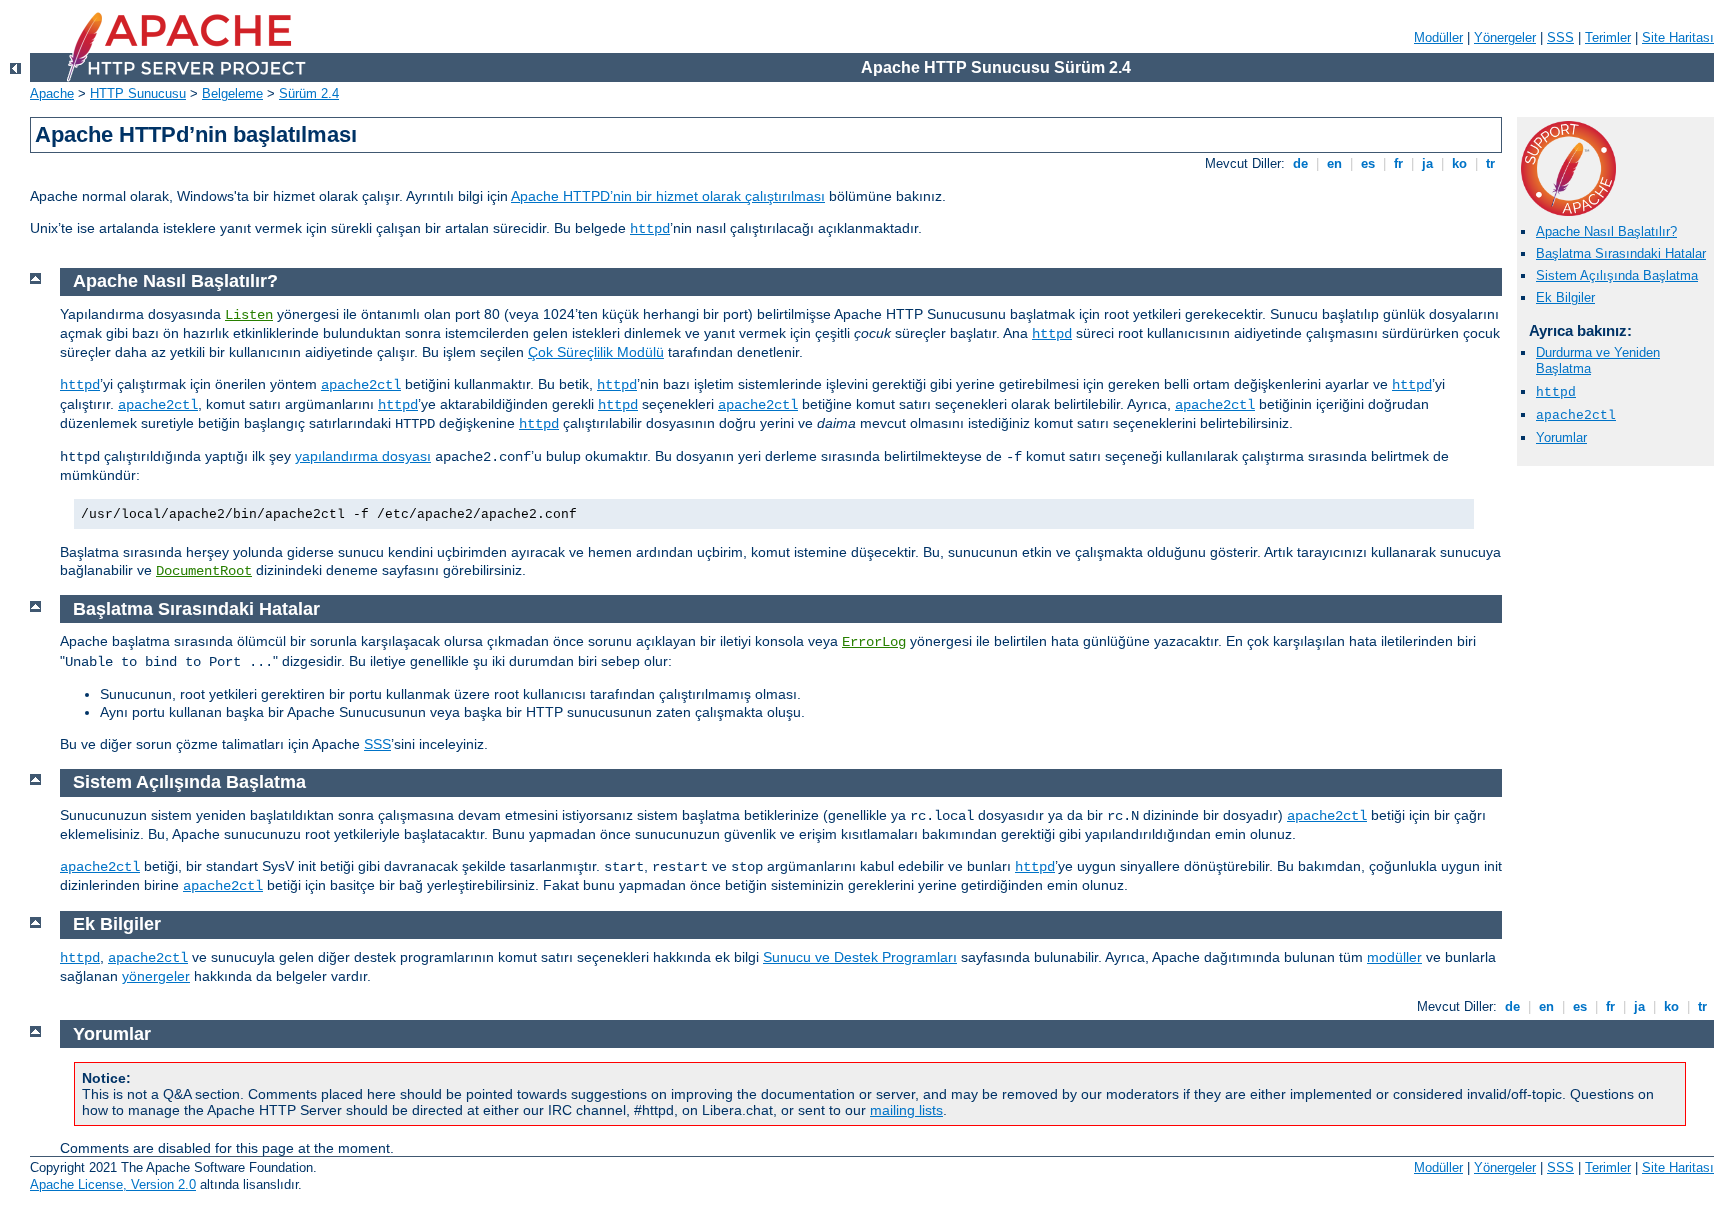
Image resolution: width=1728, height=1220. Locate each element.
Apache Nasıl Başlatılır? (1606, 231)
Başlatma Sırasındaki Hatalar (1621, 253)
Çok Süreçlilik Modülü (596, 352)
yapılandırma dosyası (363, 456)
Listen (249, 315)
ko (1459, 163)
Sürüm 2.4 (309, 93)
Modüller (1438, 37)
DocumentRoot (204, 571)
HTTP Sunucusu (138, 93)
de (1300, 163)
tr (1490, 163)
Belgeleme (232, 93)
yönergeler (156, 976)
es (1368, 163)
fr (1398, 163)
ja (1427, 163)
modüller (1394, 957)
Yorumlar (1561, 437)
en (1334, 163)
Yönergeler (1505, 37)
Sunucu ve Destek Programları (860, 957)
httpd (650, 229)
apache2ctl (1576, 415)
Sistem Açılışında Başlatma (1617, 275)
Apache (52, 93)
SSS (1560, 37)
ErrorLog (874, 642)
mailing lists (906, 1110)
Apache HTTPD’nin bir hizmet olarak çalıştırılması (668, 196)
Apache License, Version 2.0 (113, 1184)
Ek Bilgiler (1565, 297)
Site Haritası (1678, 37)
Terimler (1608, 37)
